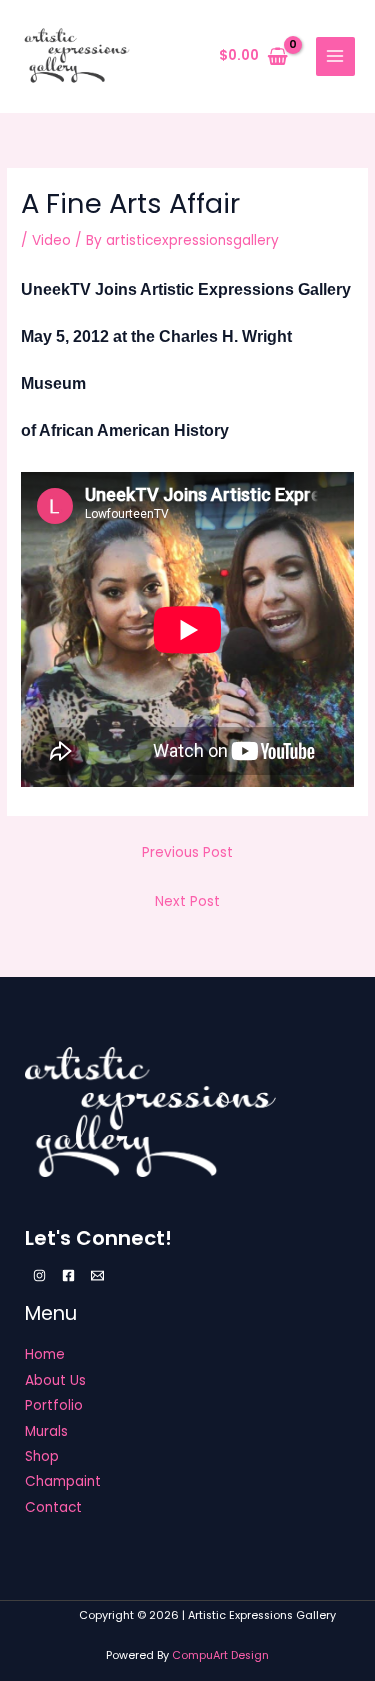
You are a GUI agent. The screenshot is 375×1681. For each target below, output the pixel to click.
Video (51, 240)
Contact (53, 1507)
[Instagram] (39, 1275)
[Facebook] (68, 1275)
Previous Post (187, 852)
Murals (46, 1431)
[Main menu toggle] (335, 56)
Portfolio (54, 1405)
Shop (42, 1456)
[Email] (97, 1275)
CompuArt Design (220, 1655)
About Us (55, 1380)
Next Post (187, 901)
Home (45, 1354)
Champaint (63, 1481)
